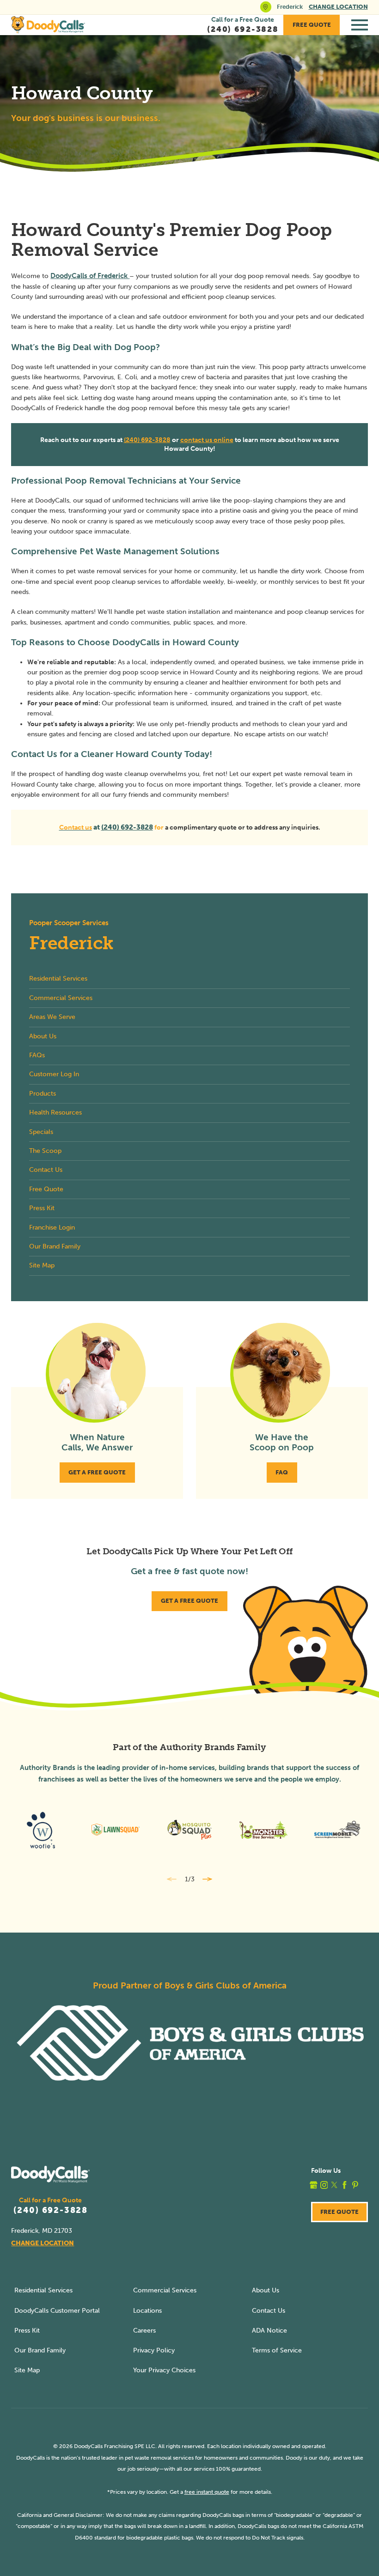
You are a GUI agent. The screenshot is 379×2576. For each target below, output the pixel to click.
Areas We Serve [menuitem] (52, 1017)
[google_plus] (314, 2185)
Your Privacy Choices (164, 2370)
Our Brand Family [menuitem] (55, 1246)
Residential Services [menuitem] (58, 979)
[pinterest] (355, 2185)
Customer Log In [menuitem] (54, 1074)
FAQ (282, 1472)
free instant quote (207, 2492)
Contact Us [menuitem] (46, 1170)
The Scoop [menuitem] (45, 1151)
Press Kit (27, 2331)
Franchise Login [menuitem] (52, 1227)
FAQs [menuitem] (37, 1055)
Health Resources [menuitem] (55, 1112)
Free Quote (312, 25)
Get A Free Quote (97, 1472)
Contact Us (269, 2311)
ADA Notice (269, 2331)
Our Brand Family (40, 2350)
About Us (266, 2290)
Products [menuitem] (43, 1094)
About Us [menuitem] (43, 1036)
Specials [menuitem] (41, 1132)
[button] (360, 25)
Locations (147, 2311)
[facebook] (345, 2185)
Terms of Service (277, 2350)
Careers (144, 2331)
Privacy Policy (154, 2350)
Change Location (338, 7)
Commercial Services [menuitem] (61, 998)
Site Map (27, 2370)
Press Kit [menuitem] (42, 1208)
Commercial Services (165, 2290)
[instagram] (324, 2185)
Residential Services (43, 2290)
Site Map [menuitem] (42, 1265)
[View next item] (208, 1879)
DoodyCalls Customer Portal (57, 2311)
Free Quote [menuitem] (46, 1189)
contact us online (207, 440)
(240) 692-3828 (147, 440)
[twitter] (334, 2185)
